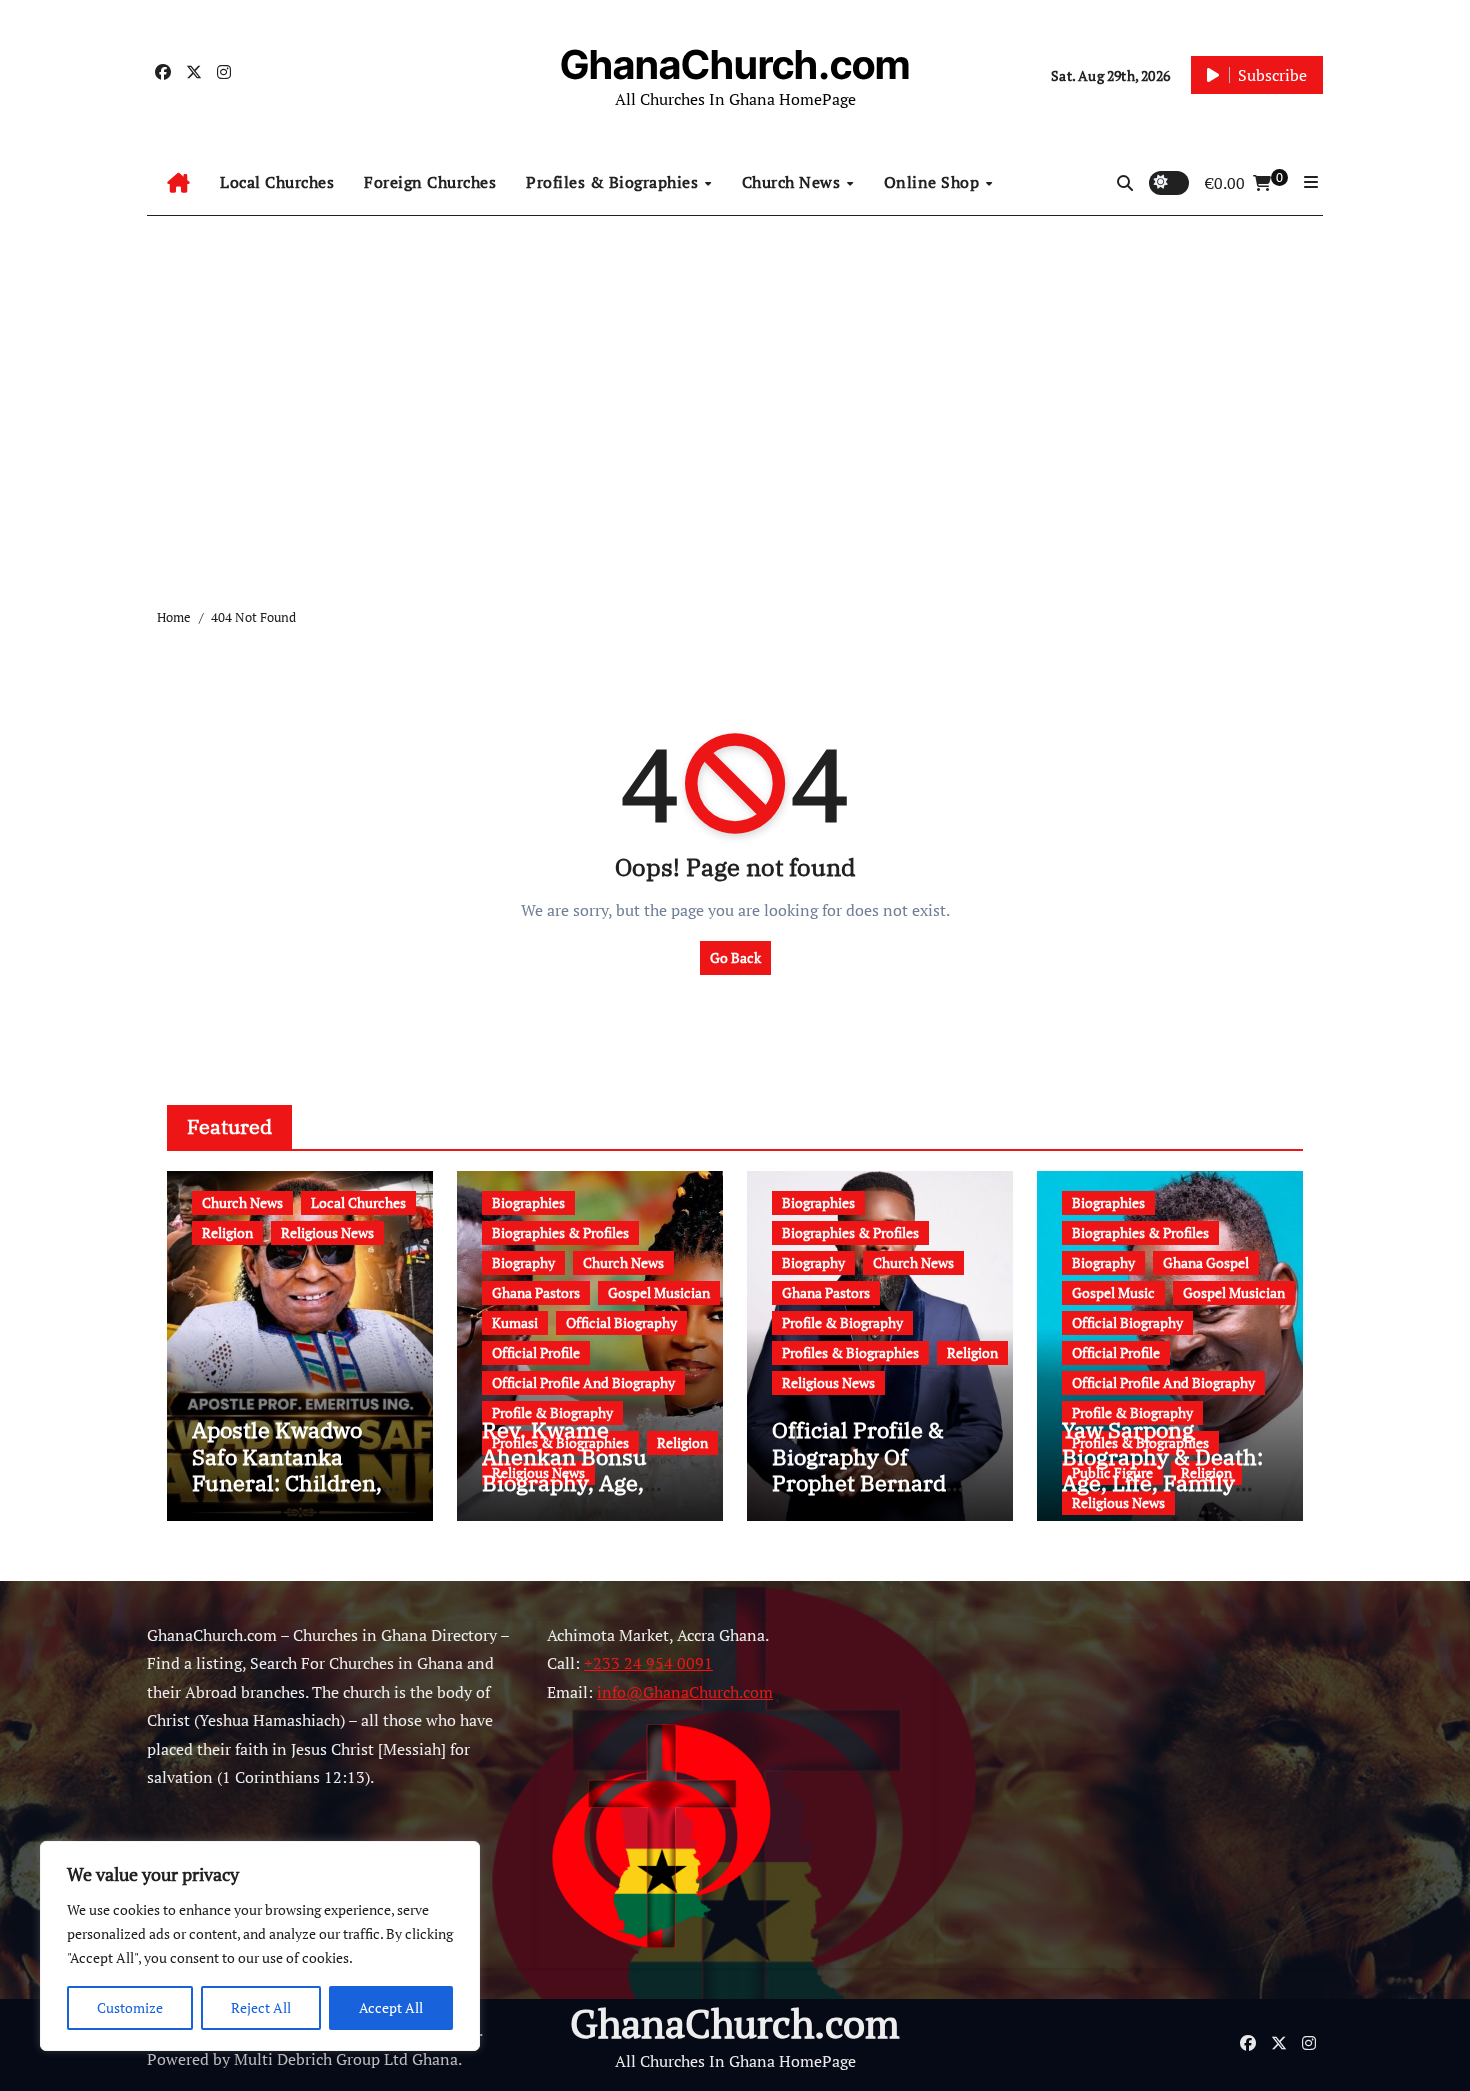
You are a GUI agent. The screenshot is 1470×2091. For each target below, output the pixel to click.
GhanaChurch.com (735, 64)
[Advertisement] (735, 396)
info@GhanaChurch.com (685, 1692)
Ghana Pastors (536, 1292)
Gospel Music (1113, 1292)
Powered (178, 2059)
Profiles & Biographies (614, 182)
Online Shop (934, 182)
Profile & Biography (552, 1412)
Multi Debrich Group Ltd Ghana (346, 2059)
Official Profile (536, 1352)
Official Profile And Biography (583, 1382)
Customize (130, 2007)
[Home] (178, 183)
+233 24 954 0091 (648, 1664)
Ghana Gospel (1206, 1262)
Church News (793, 182)
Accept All (391, 2007)
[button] (1311, 182)
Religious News (327, 1232)
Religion (227, 1232)
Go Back (735, 957)
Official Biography (621, 1322)
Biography (523, 1262)
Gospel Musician (659, 1292)
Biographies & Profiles (560, 1232)
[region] (260, 1946)
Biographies (528, 1202)
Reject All (261, 2007)
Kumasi (515, 1322)
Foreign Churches (430, 182)
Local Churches (277, 182)
